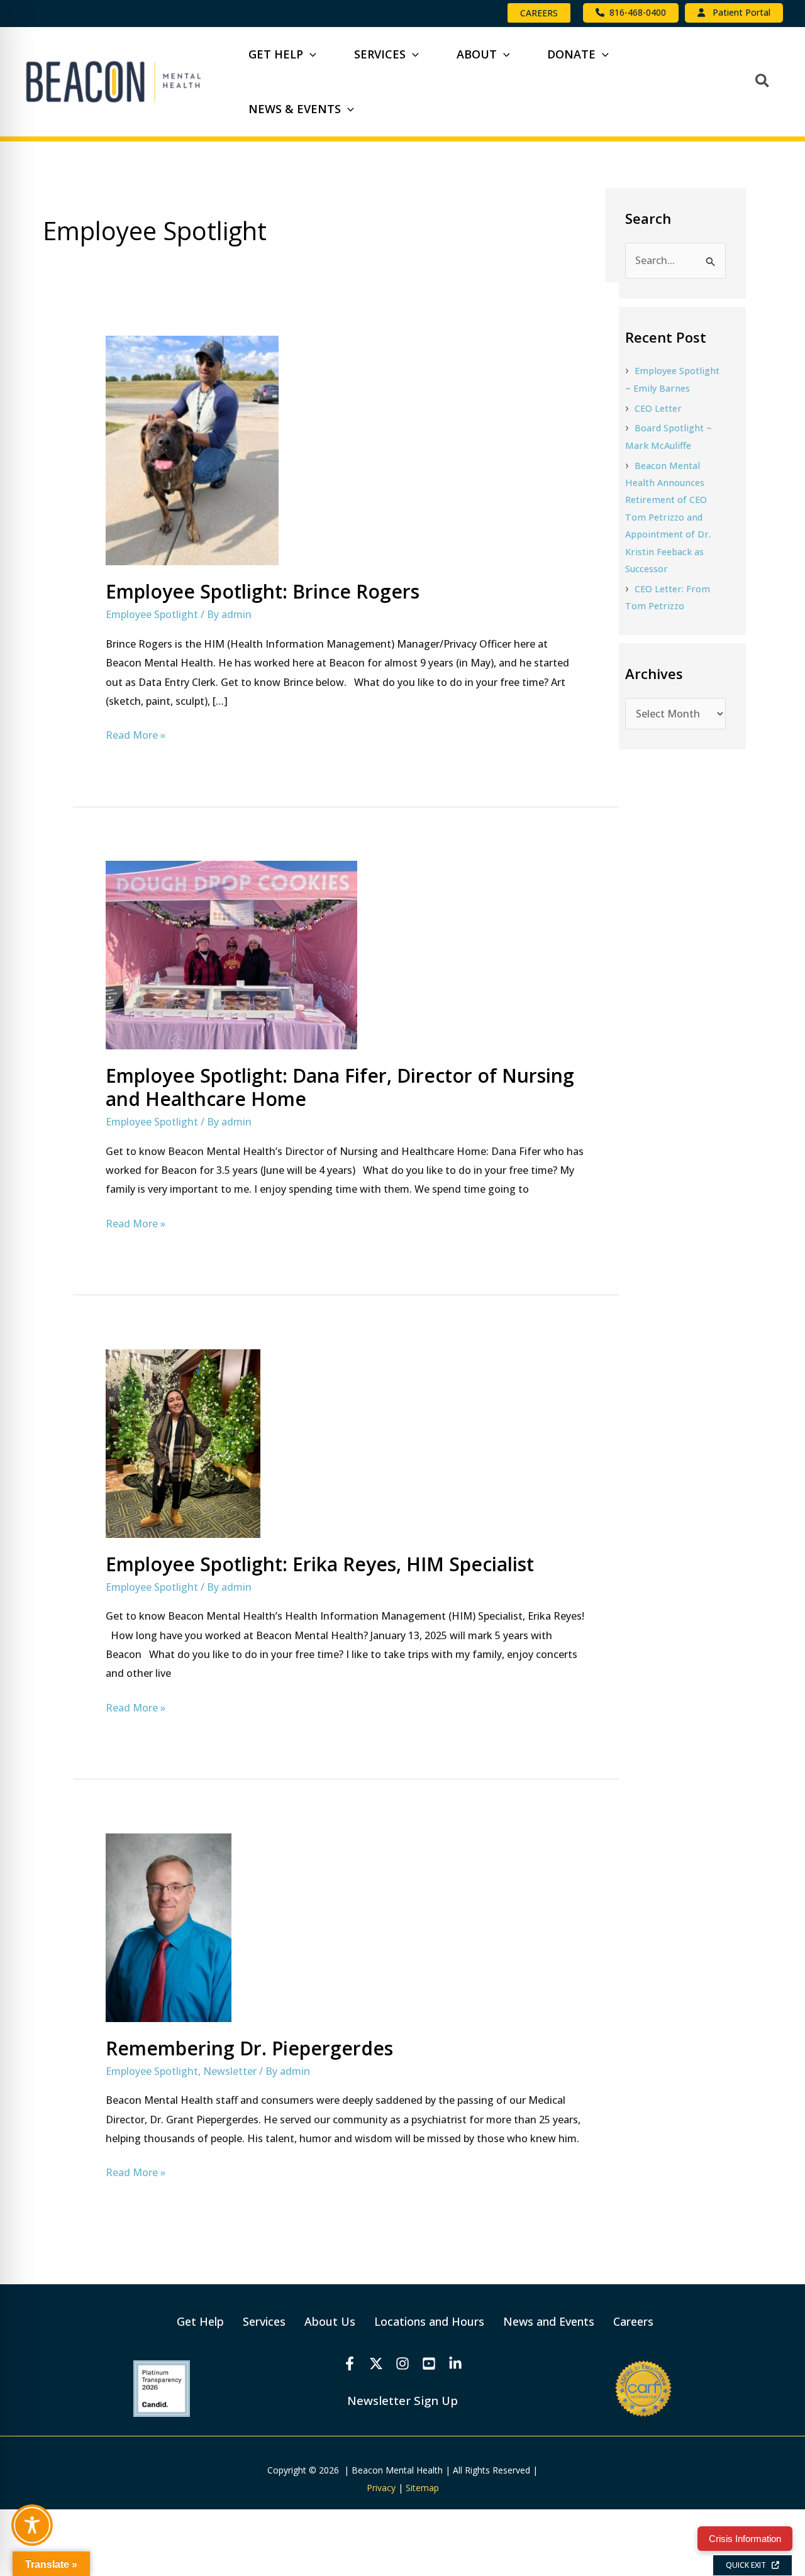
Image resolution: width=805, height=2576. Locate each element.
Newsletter (230, 2071)
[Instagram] (402, 2363)
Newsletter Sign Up (402, 2400)
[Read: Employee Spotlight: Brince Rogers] (192, 450)
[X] (376, 2363)
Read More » (136, 734)
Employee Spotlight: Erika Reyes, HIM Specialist (320, 1564)
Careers (633, 2321)
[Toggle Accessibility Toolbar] (32, 2525)
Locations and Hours (429, 2321)
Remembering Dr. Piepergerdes (249, 2048)
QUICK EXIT (749, 2565)
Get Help (200, 2321)
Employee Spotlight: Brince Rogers (263, 591)
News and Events (549, 2321)
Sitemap (422, 2488)
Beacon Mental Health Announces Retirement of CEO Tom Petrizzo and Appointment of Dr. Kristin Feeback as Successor (668, 517)
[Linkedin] (455, 2363)
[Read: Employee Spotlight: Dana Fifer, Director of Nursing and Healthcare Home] (231, 954)
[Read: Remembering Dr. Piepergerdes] (169, 1926)
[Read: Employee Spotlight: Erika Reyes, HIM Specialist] (183, 1442)
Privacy (381, 2488)
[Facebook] (350, 2363)
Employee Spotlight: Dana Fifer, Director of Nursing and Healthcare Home (340, 1087)
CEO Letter (658, 408)
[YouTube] (429, 2363)
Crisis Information (745, 2539)
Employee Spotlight (152, 614)
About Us (330, 2321)
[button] (539, 13)
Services (264, 2321)
